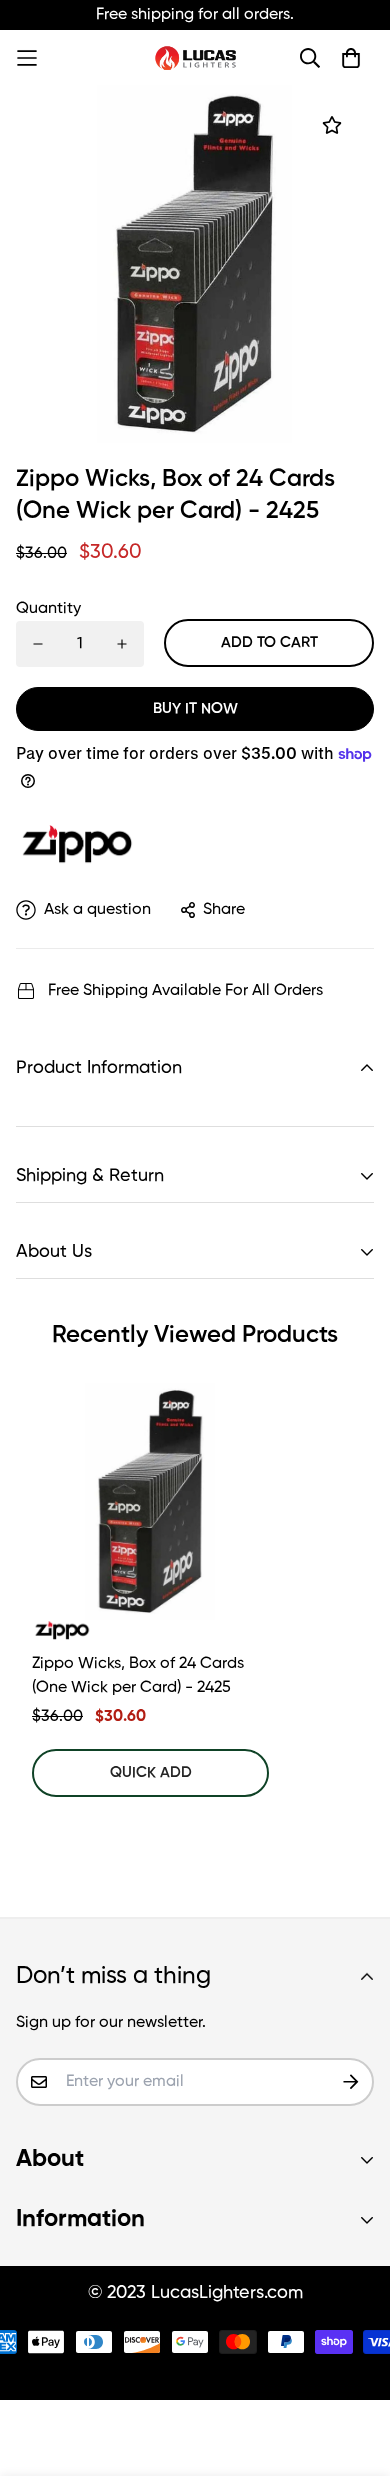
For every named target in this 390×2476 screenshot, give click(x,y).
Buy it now (195, 708)
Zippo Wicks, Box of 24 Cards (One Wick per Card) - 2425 (138, 1676)
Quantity (48, 609)
